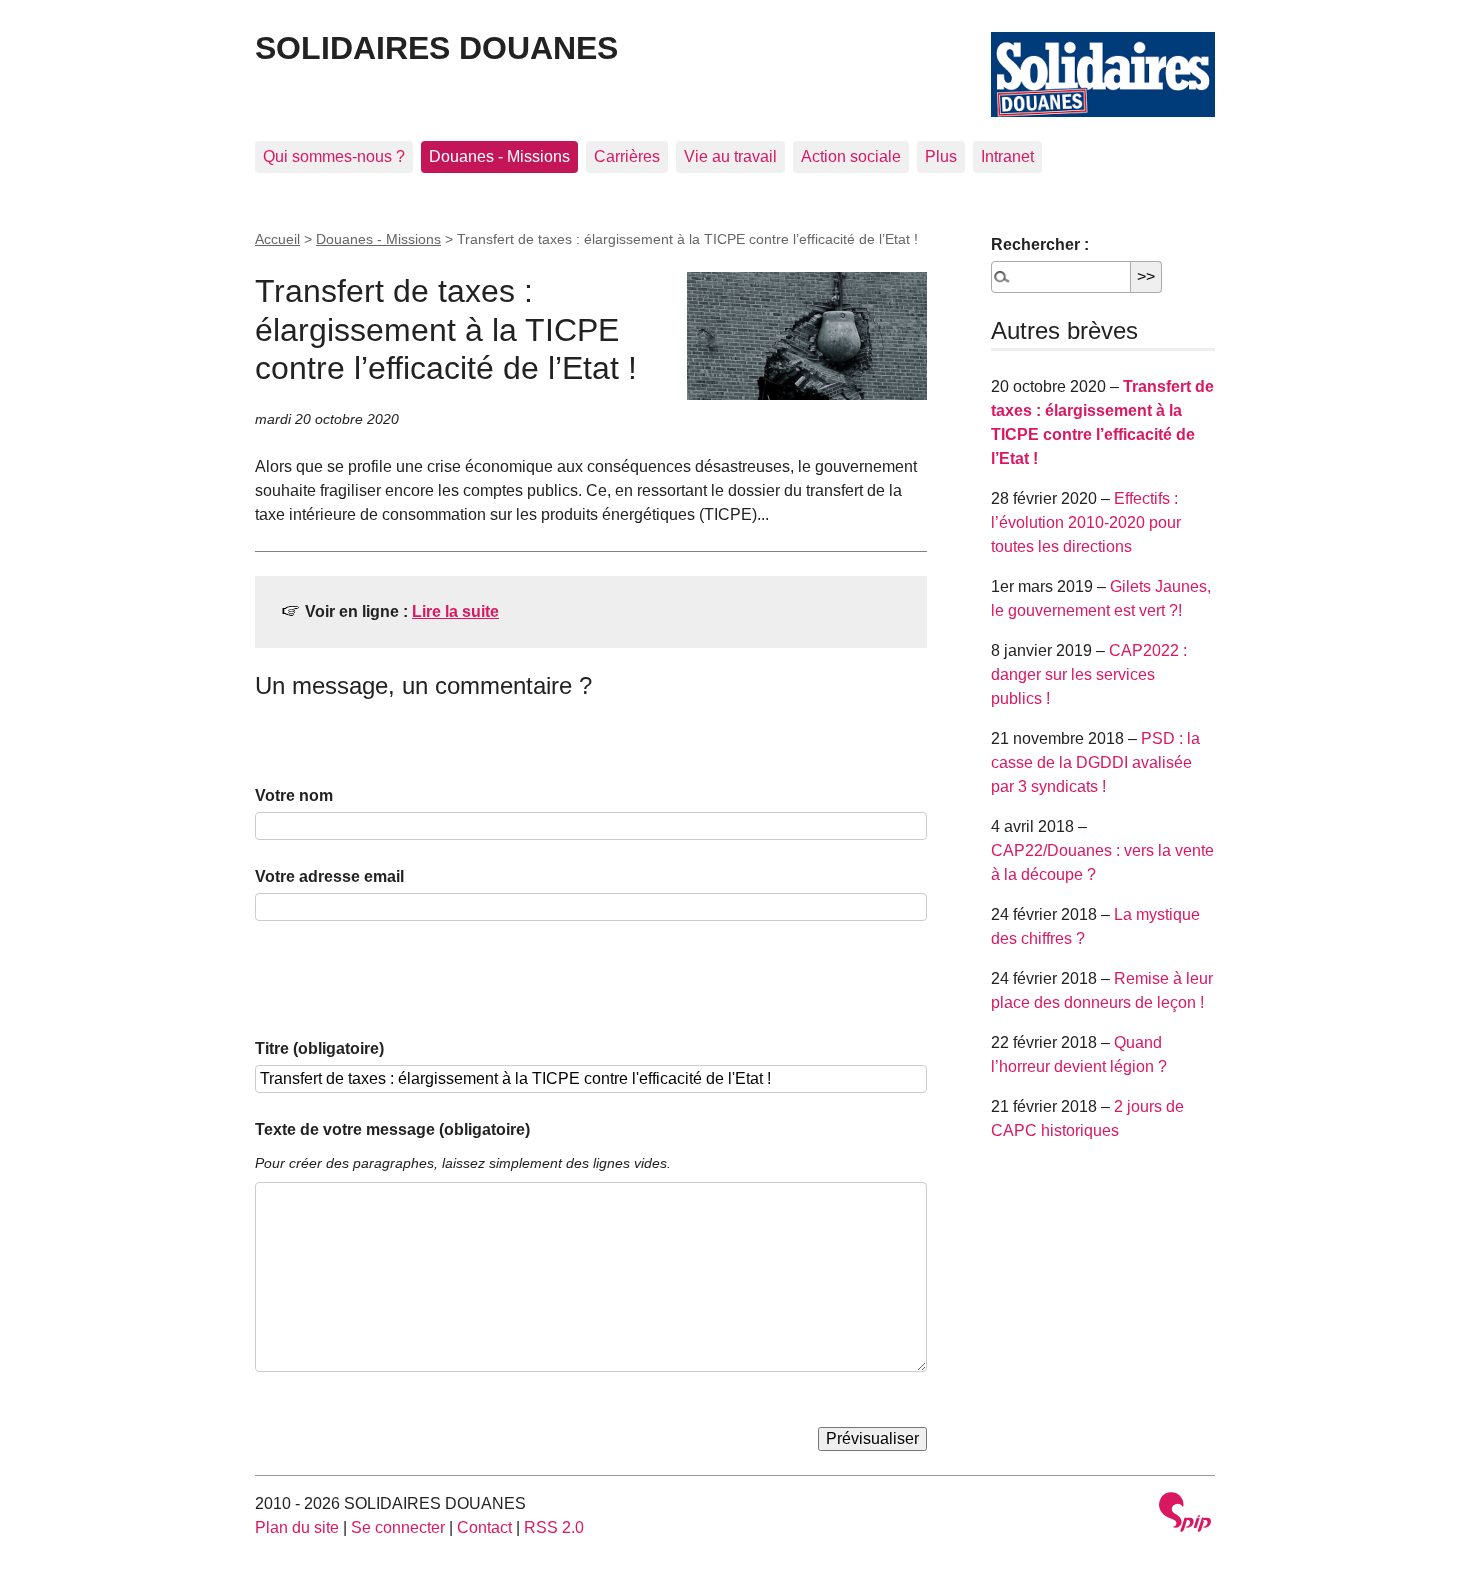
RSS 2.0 (554, 1527)
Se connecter (398, 1527)
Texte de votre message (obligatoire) (392, 1129)
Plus (941, 156)
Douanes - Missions (499, 156)
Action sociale (851, 156)
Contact (484, 1527)
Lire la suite (455, 611)
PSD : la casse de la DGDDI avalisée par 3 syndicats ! (1095, 762)
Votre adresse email (329, 876)
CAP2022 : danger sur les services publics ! (1089, 674)
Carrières (627, 156)
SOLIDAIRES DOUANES (436, 48)
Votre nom (294, 795)
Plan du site (297, 1527)
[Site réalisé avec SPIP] (1185, 1514)
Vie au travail (730, 156)
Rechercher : (1040, 244)
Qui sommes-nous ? (334, 156)
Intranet (1007, 156)
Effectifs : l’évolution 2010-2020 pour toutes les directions (1086, 522)
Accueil (277, 239)
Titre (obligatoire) (319, 1048)
